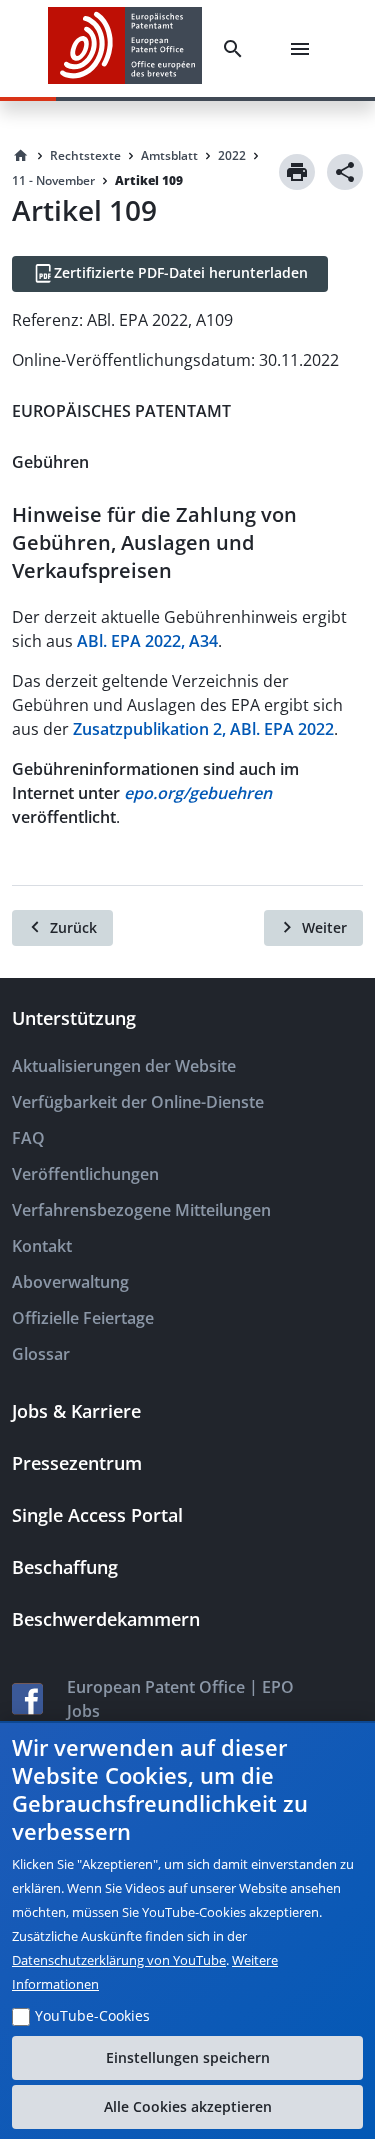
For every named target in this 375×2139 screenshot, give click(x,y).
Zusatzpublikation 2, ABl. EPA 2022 (203, 729)
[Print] (297, 172)
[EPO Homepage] (125, 48)
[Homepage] (21, 156)
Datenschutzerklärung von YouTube (119, 1960)
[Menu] (304, 49)
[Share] (345, 172)
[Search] (237, 49)
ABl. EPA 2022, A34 (147, 641)
